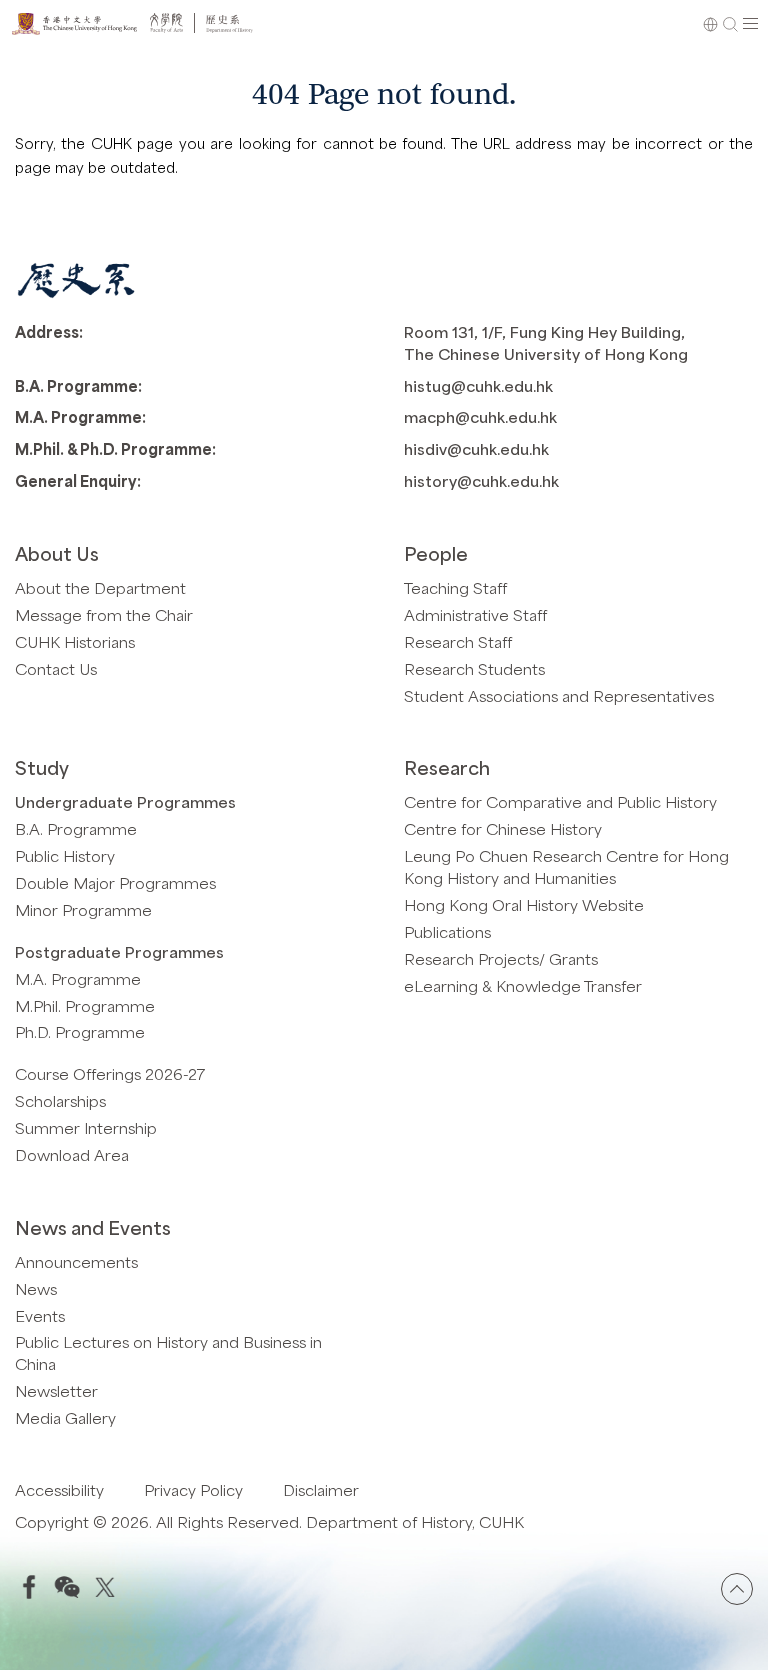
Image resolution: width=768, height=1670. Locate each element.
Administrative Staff (475, 614)
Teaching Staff (455, 587)
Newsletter (56, 1390)
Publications (447, 931)
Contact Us (56, 668)
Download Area (72, 1154)
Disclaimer (321, 1489)
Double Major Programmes (115, 882)
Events (40, 1315)
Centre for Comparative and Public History (560, 801)
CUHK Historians (75, 641)
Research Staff (458, 641)
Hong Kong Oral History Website (524, 904)
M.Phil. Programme (85, 1005)
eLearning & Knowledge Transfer (523, 985)
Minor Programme (83, 909)
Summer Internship (86, 1127)
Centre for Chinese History (503, 828)
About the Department (100, 587)
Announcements (76, 1261)
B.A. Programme (76, 828)
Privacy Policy (193, 1489)
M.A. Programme (78, 978)
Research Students (474, 668)
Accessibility (59, 1489)
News (36, 1288)
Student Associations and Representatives (559, 695)
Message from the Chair (104, 614)
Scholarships (60, 1100)
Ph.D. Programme (80, 1031)
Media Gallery (65, 1417)
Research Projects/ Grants (501, 958)
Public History (65, 855)
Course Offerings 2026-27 (110, 1073)
